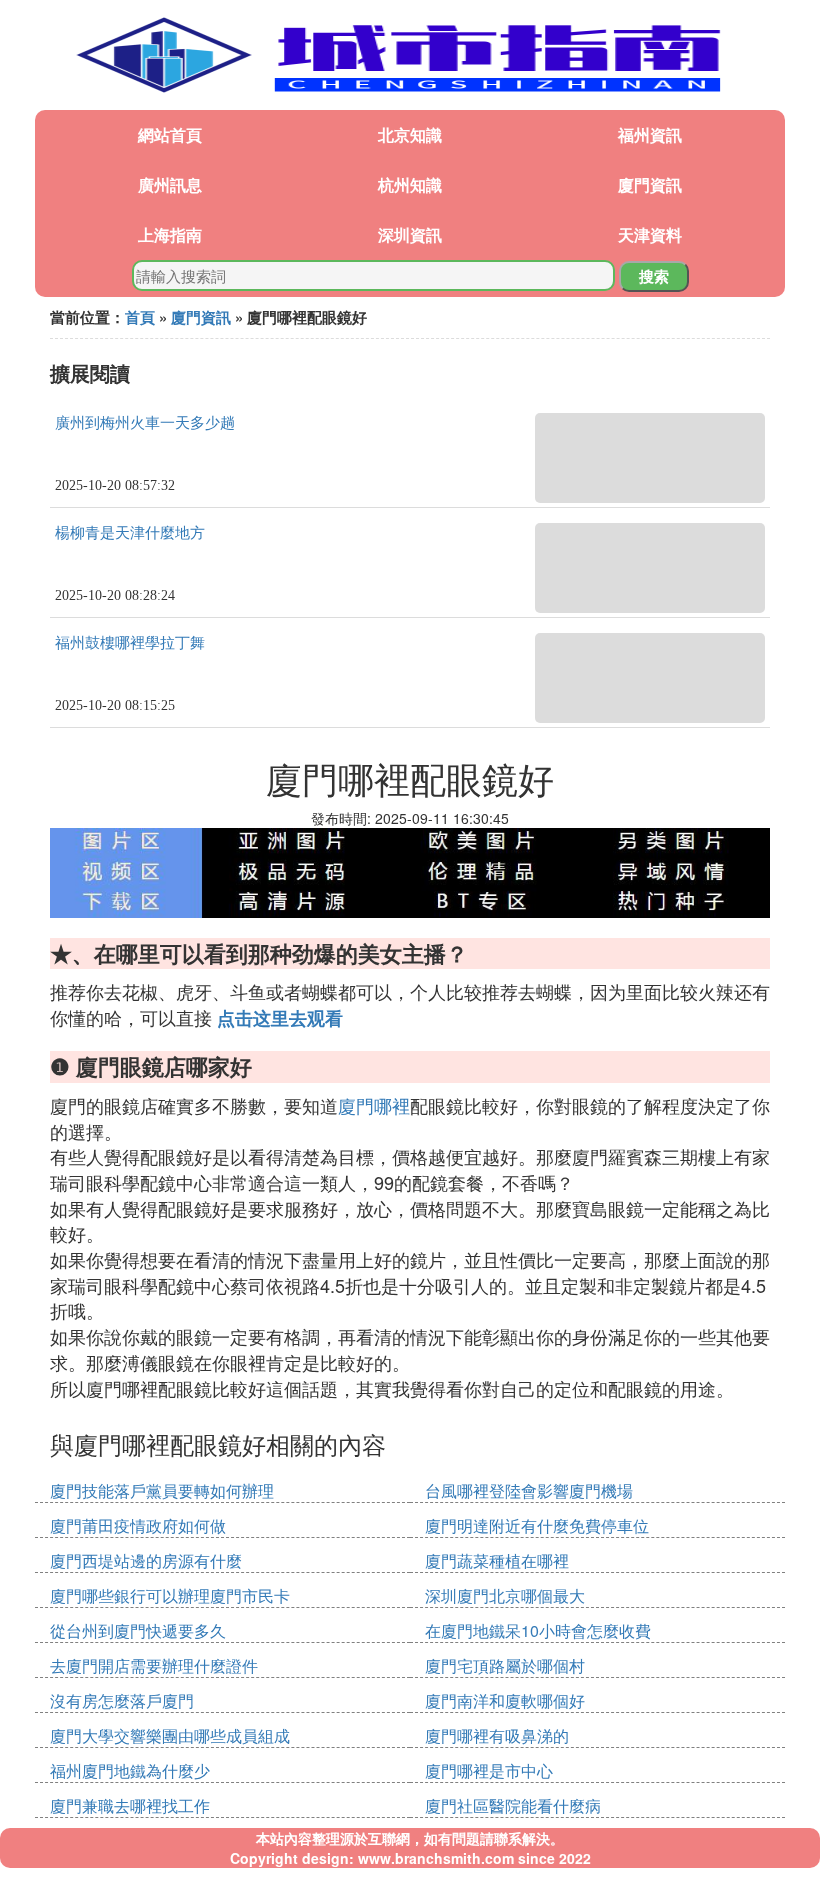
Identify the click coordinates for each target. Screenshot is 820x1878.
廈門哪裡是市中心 (489, 1770)
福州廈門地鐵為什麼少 (130, 1770)
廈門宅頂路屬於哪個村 (505, 1665)
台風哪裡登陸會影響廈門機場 (529, 1490)
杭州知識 (410, 184)
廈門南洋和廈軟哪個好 (505, 1700)
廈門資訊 (650, 184)
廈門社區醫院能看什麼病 (513, 1805)
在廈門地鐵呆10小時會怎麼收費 (538, 1630)
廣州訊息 (170, 184)
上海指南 (170, 234)
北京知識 (410, 134)
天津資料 (650, 234)
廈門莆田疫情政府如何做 (138, 1525)
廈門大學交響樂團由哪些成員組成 (170, 1735)
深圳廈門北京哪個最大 (505, 1595)
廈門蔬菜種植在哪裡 (497, 1560)
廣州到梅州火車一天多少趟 (145, 423)
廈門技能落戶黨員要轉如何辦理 (162, 1490)
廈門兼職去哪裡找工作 (130, 1805)
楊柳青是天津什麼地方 (130, 533)
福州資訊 (650, 134)
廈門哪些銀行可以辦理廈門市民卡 (170, 1595)
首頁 (140, 317)
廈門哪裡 (374, 1105)
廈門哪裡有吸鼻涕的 (497, 1735)
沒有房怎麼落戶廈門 (122, 1700)
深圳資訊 (410, 234)
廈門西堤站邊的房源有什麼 (146, 1560)
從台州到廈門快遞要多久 (138, 1630)
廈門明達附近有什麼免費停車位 (537, 1525)
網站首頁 (170, 134)
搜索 (654, 276)
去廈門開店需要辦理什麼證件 (154, 1665)
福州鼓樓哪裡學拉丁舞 (130, 643)
